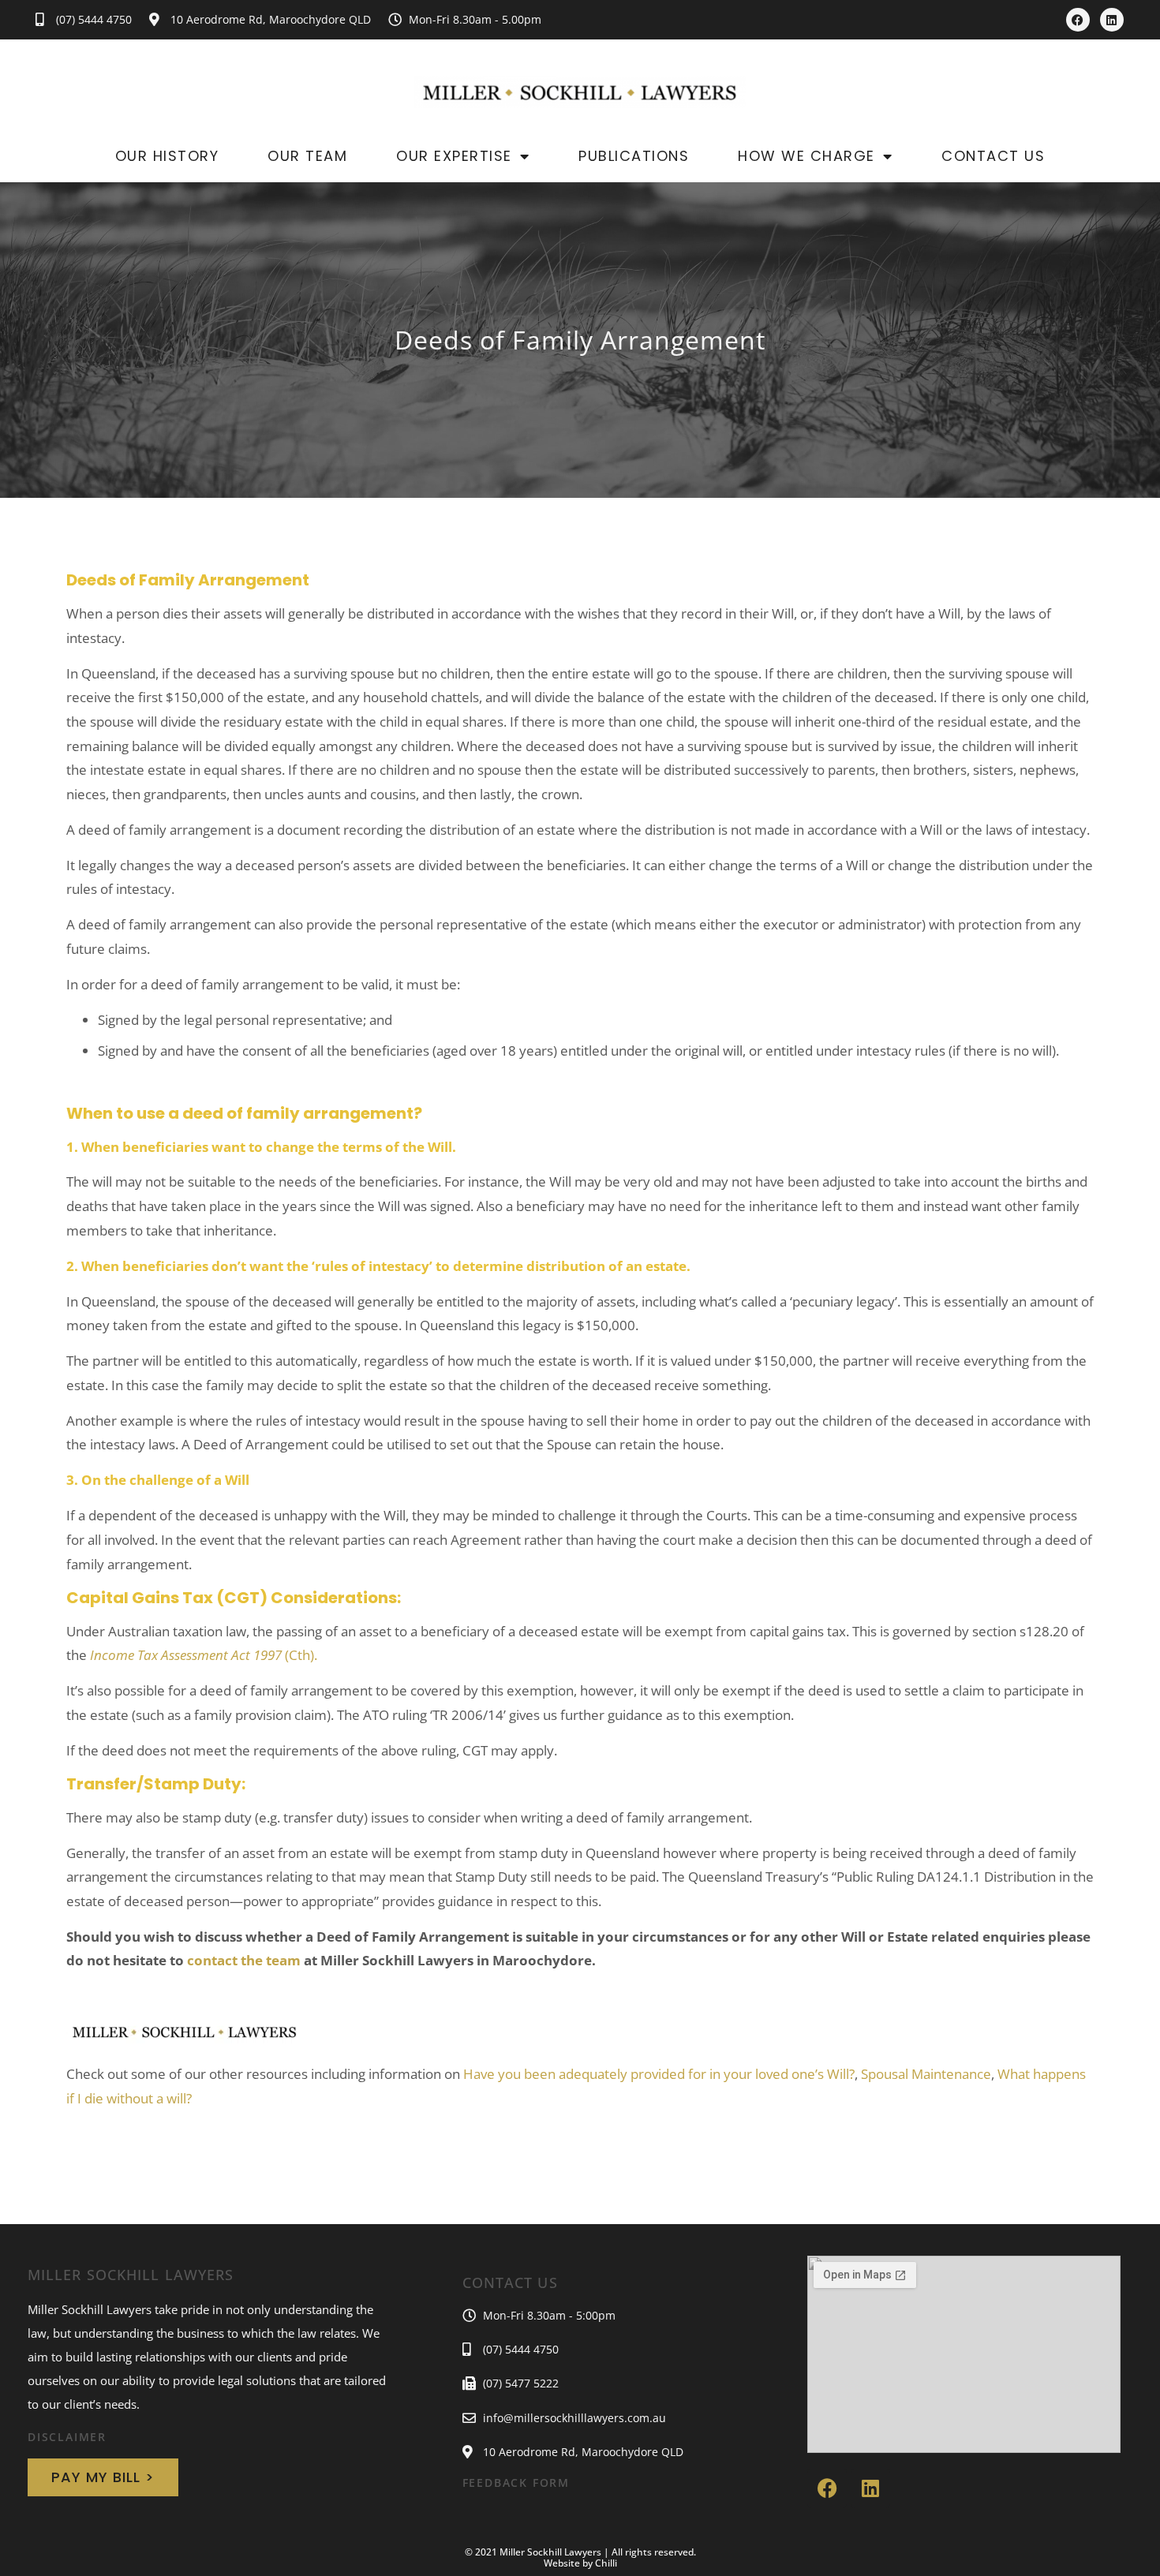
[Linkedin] (1112, 20)
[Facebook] (1078, 20)
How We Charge (806, 156)
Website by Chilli (580, 2563)
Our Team (307, 156)
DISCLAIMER (67, 2437)
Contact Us (993, 156)
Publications (634, 156)
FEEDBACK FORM (516, 2483)
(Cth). (204, 1655)
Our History (167, 156)
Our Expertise (454, 156)
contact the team (244, 1960)
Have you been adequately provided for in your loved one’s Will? (659, 2074)
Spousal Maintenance (926, 2074)
